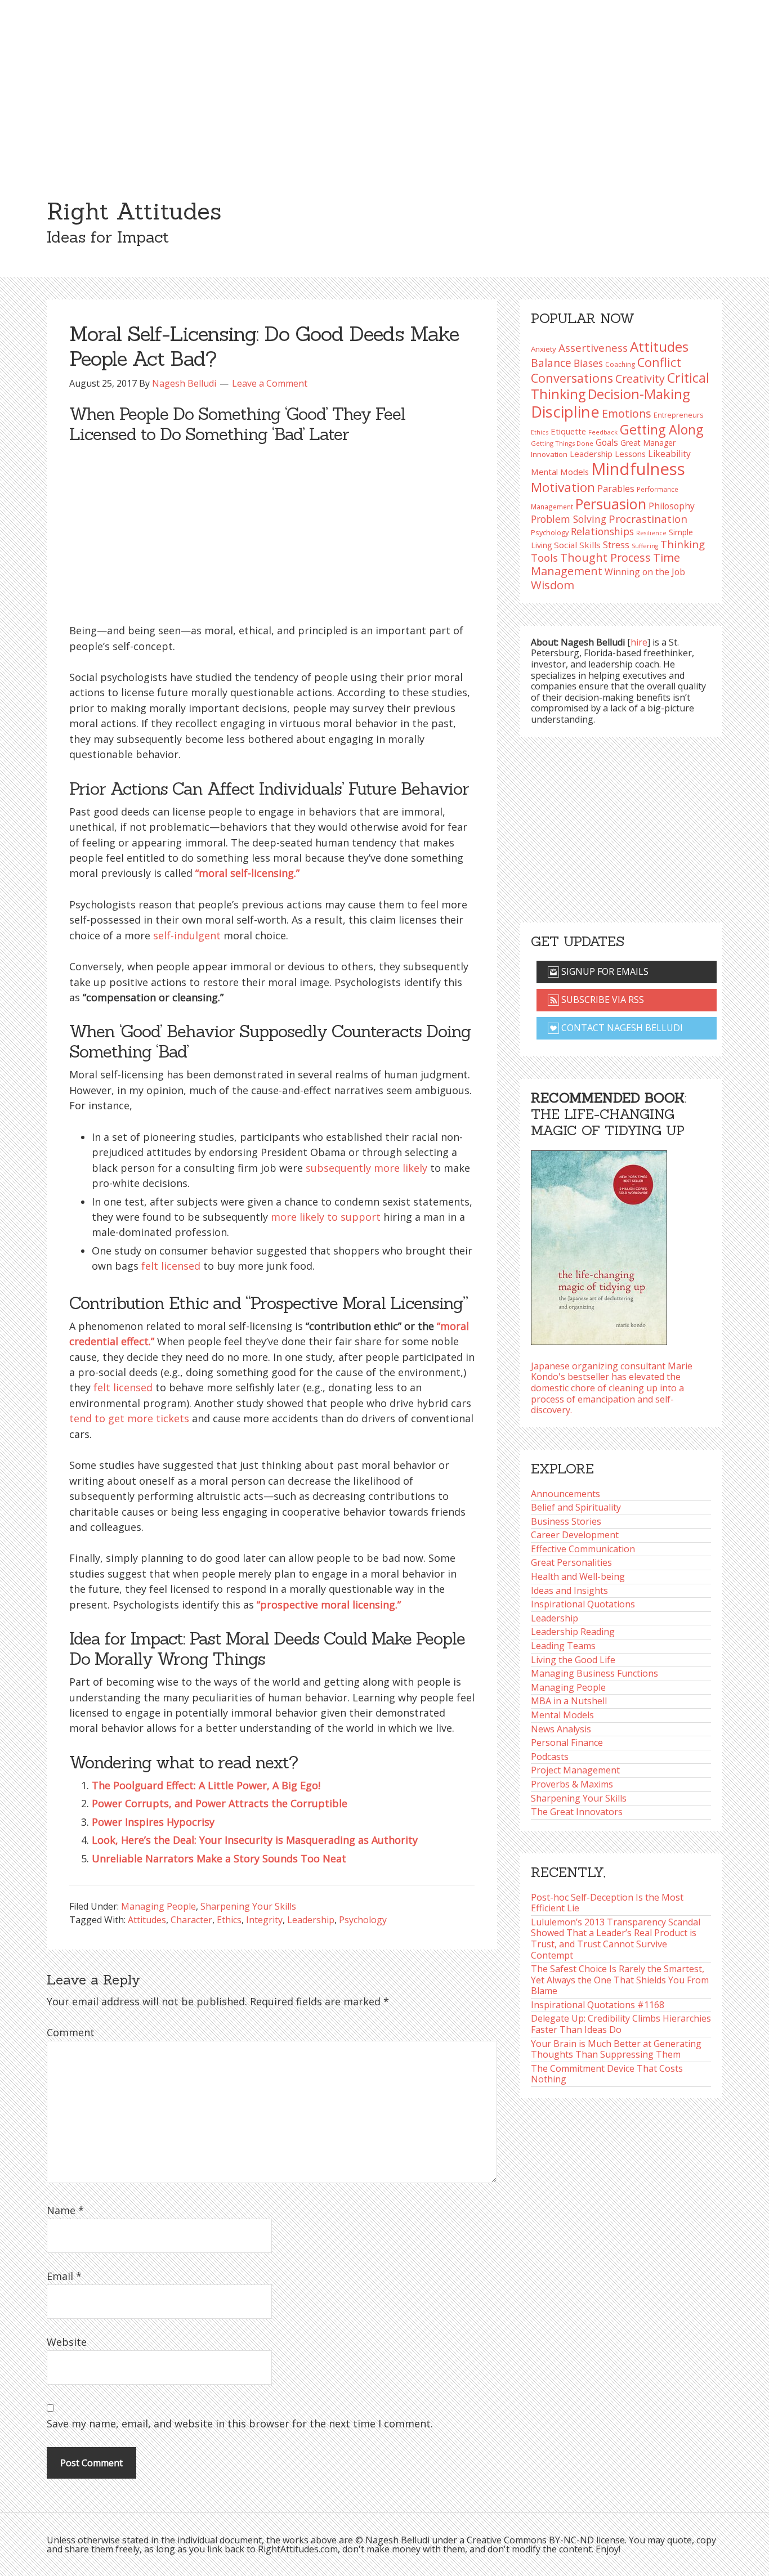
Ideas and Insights (569, 1591)
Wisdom (553, 585)
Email (64, 2276)
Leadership (311, 1920)
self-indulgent (187, 935)
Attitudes (147, 1920)
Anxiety (544, 349)
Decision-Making (639, 394)
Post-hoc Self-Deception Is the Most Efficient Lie (607, 1903)
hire (639, 642)
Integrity (264, 1920)
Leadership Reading (573, 1632)
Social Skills (577, 545)
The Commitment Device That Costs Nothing (607, 2074)
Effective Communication (583, 1549)
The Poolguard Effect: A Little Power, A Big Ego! (206, 1785)
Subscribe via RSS (602, 1000)
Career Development (575, 1535)
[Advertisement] (384, 84)
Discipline (565, 412)
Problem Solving (569, 519)
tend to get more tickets (129, 1418)
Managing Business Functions (594, 1673)
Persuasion (611, 504)
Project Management (575, 1770)
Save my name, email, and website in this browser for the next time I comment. (240, 2423)
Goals (607, 442)
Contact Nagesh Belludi (621, 1028)
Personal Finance (567, 1742)
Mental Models (560, 472)
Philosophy (672, 506)
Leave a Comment (270, 383)
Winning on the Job (645, 572)
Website (67, 2342)
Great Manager (648, 443)
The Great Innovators (577, 1812)
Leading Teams (563, 1646)
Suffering (645, 546)
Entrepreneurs (678, 415)
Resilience (651, 533)
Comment (71, 2032)
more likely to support (326, 1217)
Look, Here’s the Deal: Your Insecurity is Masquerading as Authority (255, 1840)
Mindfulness (638, 469)
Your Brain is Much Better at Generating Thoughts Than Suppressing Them (616, 2049)
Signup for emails (604, 971)
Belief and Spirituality (576, 1507)
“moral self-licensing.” (247, 873)
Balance (551, 363)
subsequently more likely (366, 1168)
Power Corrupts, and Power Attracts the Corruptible (220, 1803)
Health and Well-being (578, 1576)
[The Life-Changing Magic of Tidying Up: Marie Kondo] (599, 1244)
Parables (616, 489)
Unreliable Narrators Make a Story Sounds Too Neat (219, 1858)
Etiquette (568, 431)
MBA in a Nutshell (569, 1701)
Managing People (158, 1906)
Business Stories (566, 1521)
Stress (616, 545)
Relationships (602, 531)
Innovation (549, 454)
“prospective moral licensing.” (329, 1605)
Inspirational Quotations (583, 1604)
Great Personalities (571, 1562)
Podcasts (550, 1757)
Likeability (669, 454)
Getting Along (661, 429)
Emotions (627, 413)
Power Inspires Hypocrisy (153, 1822)
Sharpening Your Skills (248, 1906)
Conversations (572, 378)
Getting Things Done (562, 443)
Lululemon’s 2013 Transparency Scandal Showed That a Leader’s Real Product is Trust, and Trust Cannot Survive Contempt (616, 1939)
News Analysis (561, 1729)
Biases (588, 363)
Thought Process (605, 557)
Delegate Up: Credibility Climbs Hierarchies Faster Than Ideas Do (621, 2024)
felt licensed (171, 1266)
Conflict (659, 362)
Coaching (620, 364)
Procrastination (648, 519)
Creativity (640, 378)
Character (191, 1920)
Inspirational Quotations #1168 (598, 2005)
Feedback (603, 432)
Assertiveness (593, 348)
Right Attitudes (134, 211)
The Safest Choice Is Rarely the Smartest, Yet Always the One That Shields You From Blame (620, 1980)
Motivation (563, 487)
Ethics (229, 1920)
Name (65, 2210)
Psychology (363, 1920)
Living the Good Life (573, 1660)
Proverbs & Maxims (572, 1784)
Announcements (565, 1494)
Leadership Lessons (608, 454)
